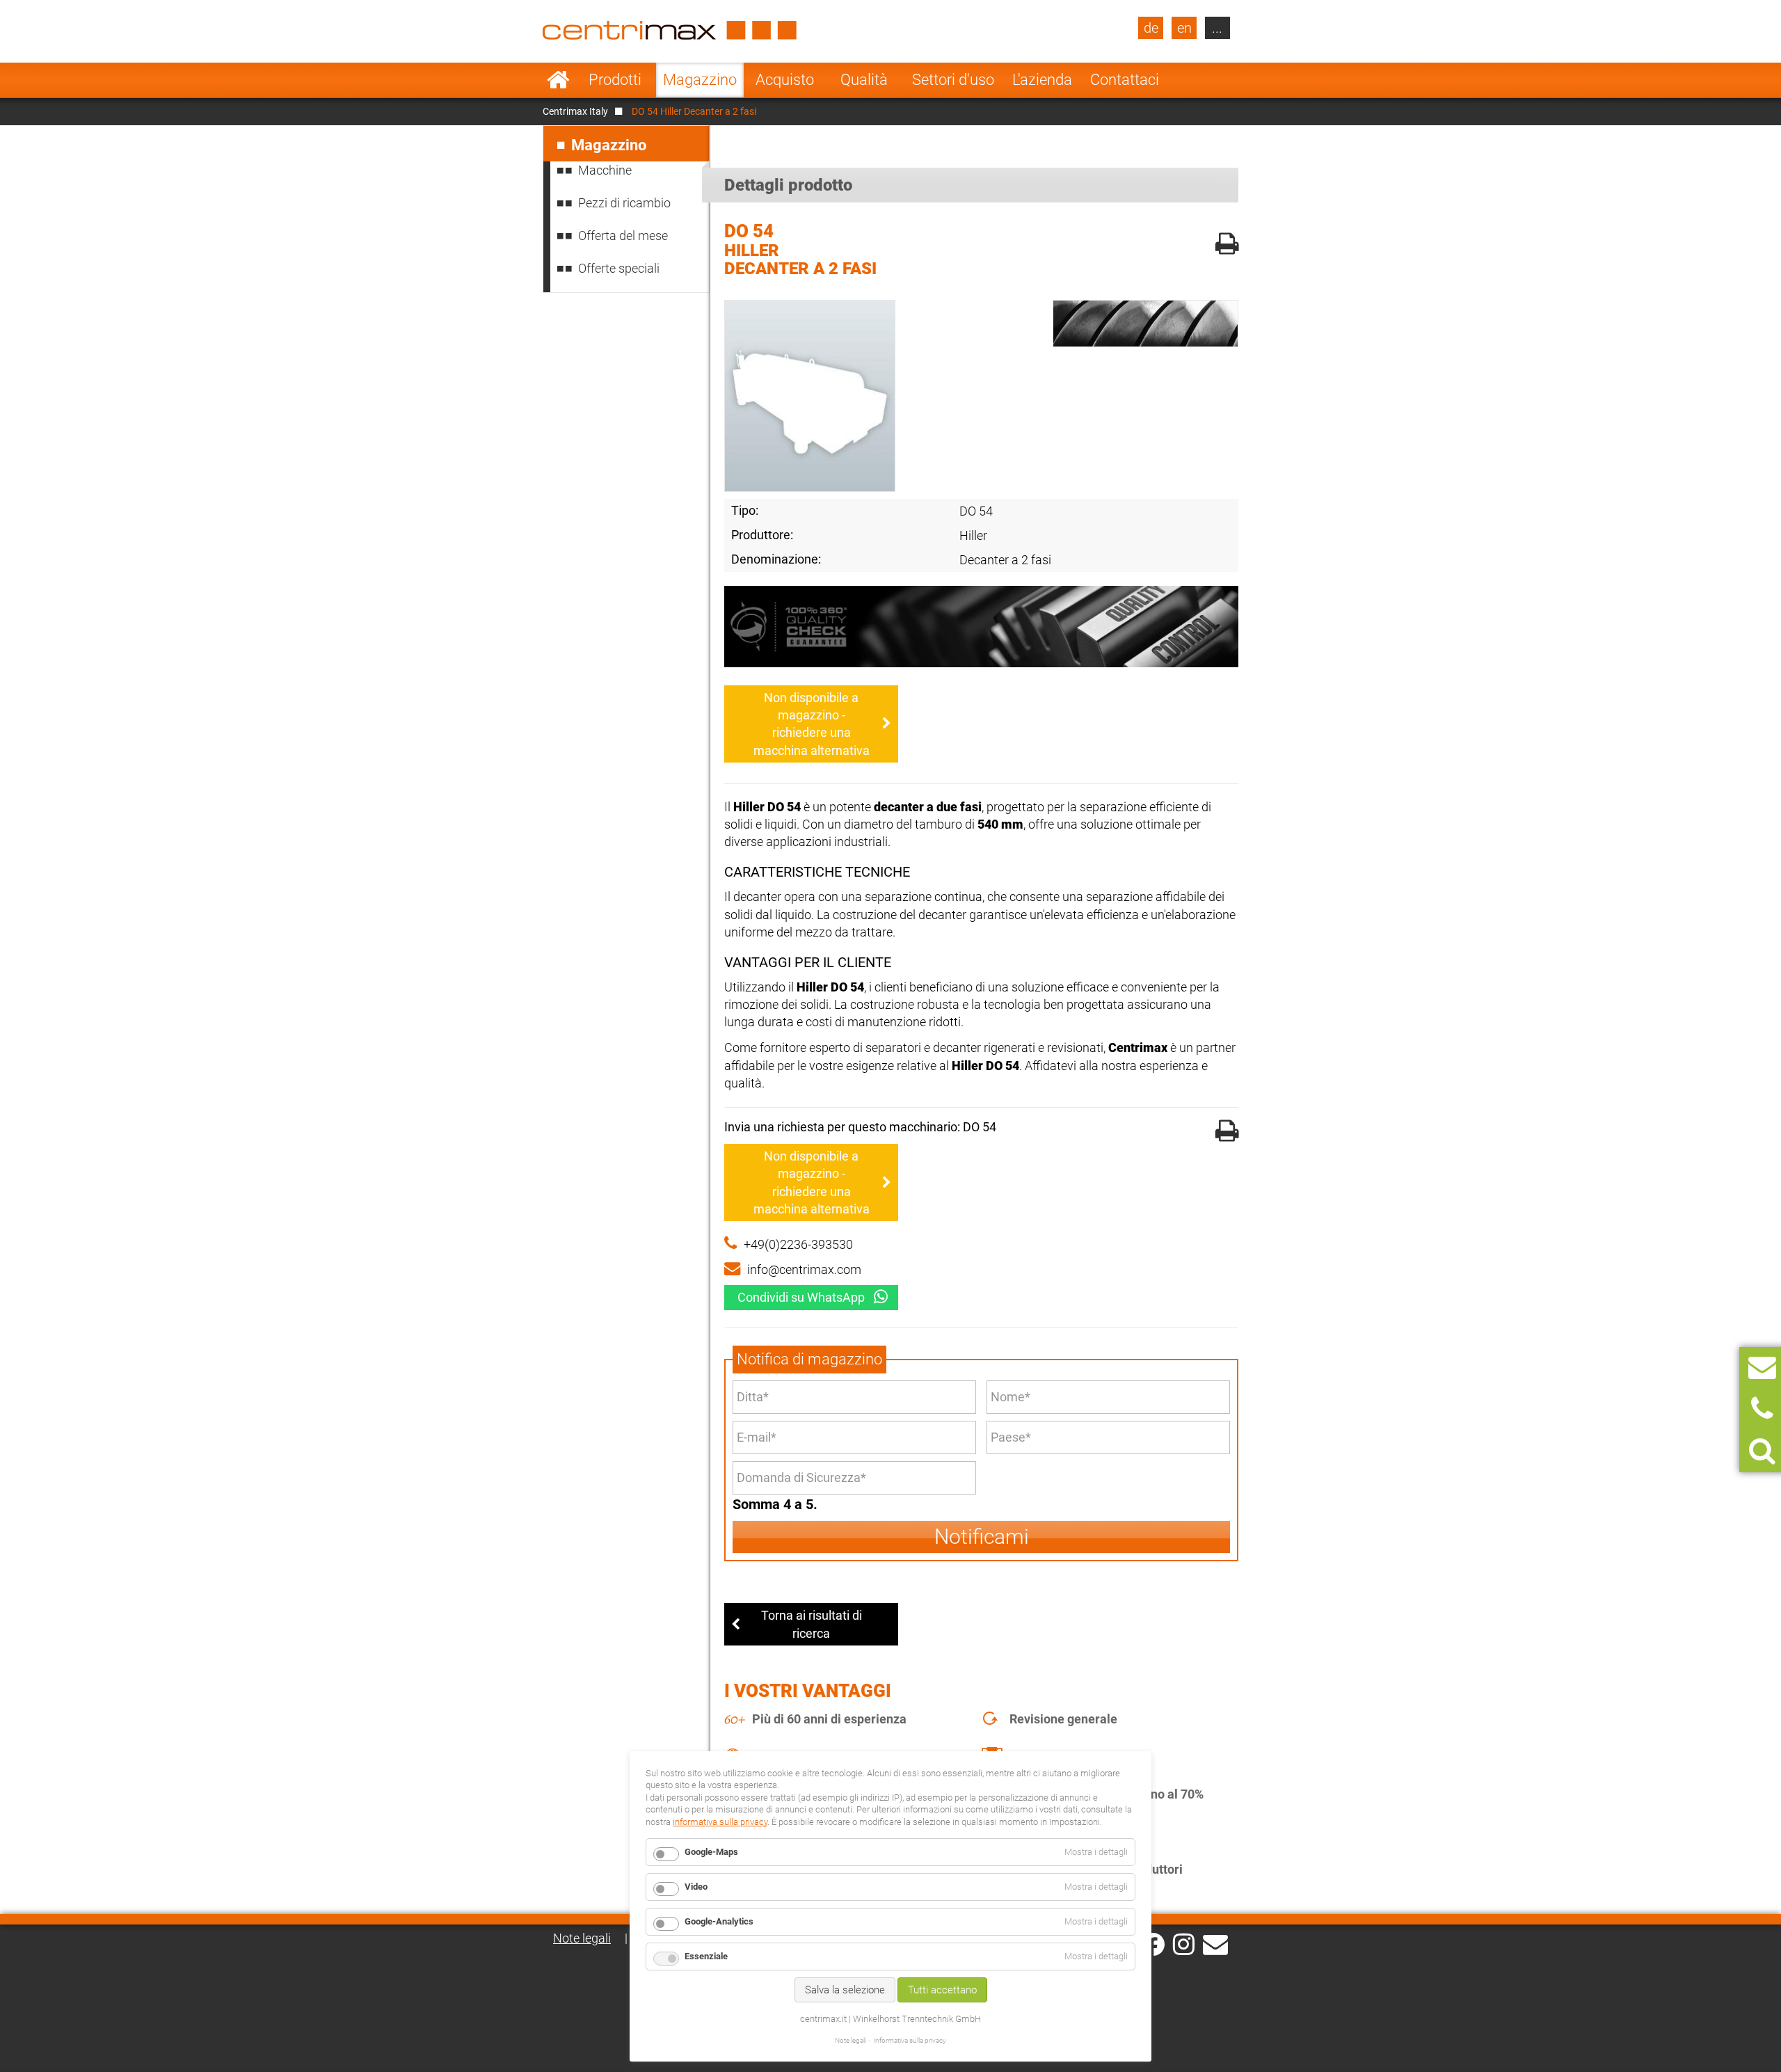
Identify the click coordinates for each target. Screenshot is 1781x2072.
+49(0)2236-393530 (798, 1244)
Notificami (982, 1537)
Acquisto (785, 80)
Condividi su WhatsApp (801, 1297)
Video (696, 1887)
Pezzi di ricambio (624, 203)
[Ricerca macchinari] (1762, 1451)
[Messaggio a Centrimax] (1762, 1368)
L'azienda (1042, 80)
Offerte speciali (619, 268)
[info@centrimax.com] (1215, 1943)
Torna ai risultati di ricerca (812, 1624)
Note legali (582, 1938)
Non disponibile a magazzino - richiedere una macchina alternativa (812, 724)
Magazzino (700, 80)
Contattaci (1125, 80)
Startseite (558, 80)
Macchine (605, 170)
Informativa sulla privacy (910, 2040)
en (1184, 28)
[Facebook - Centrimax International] (1153, 1944)
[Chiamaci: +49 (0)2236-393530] (1762, 1409)
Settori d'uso (953, 80)
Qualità (864, 80)
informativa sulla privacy (720, 1822)
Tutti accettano (942, 1990)
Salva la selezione (845, 1990)
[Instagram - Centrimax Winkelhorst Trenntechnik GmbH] (1184, 1943)
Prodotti (615, 80)
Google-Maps (711, 1852)
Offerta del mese (623, 236)
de (1151, 28)
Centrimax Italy (575, 111)
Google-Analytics (719, 1921)
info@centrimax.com (804, 1269)
